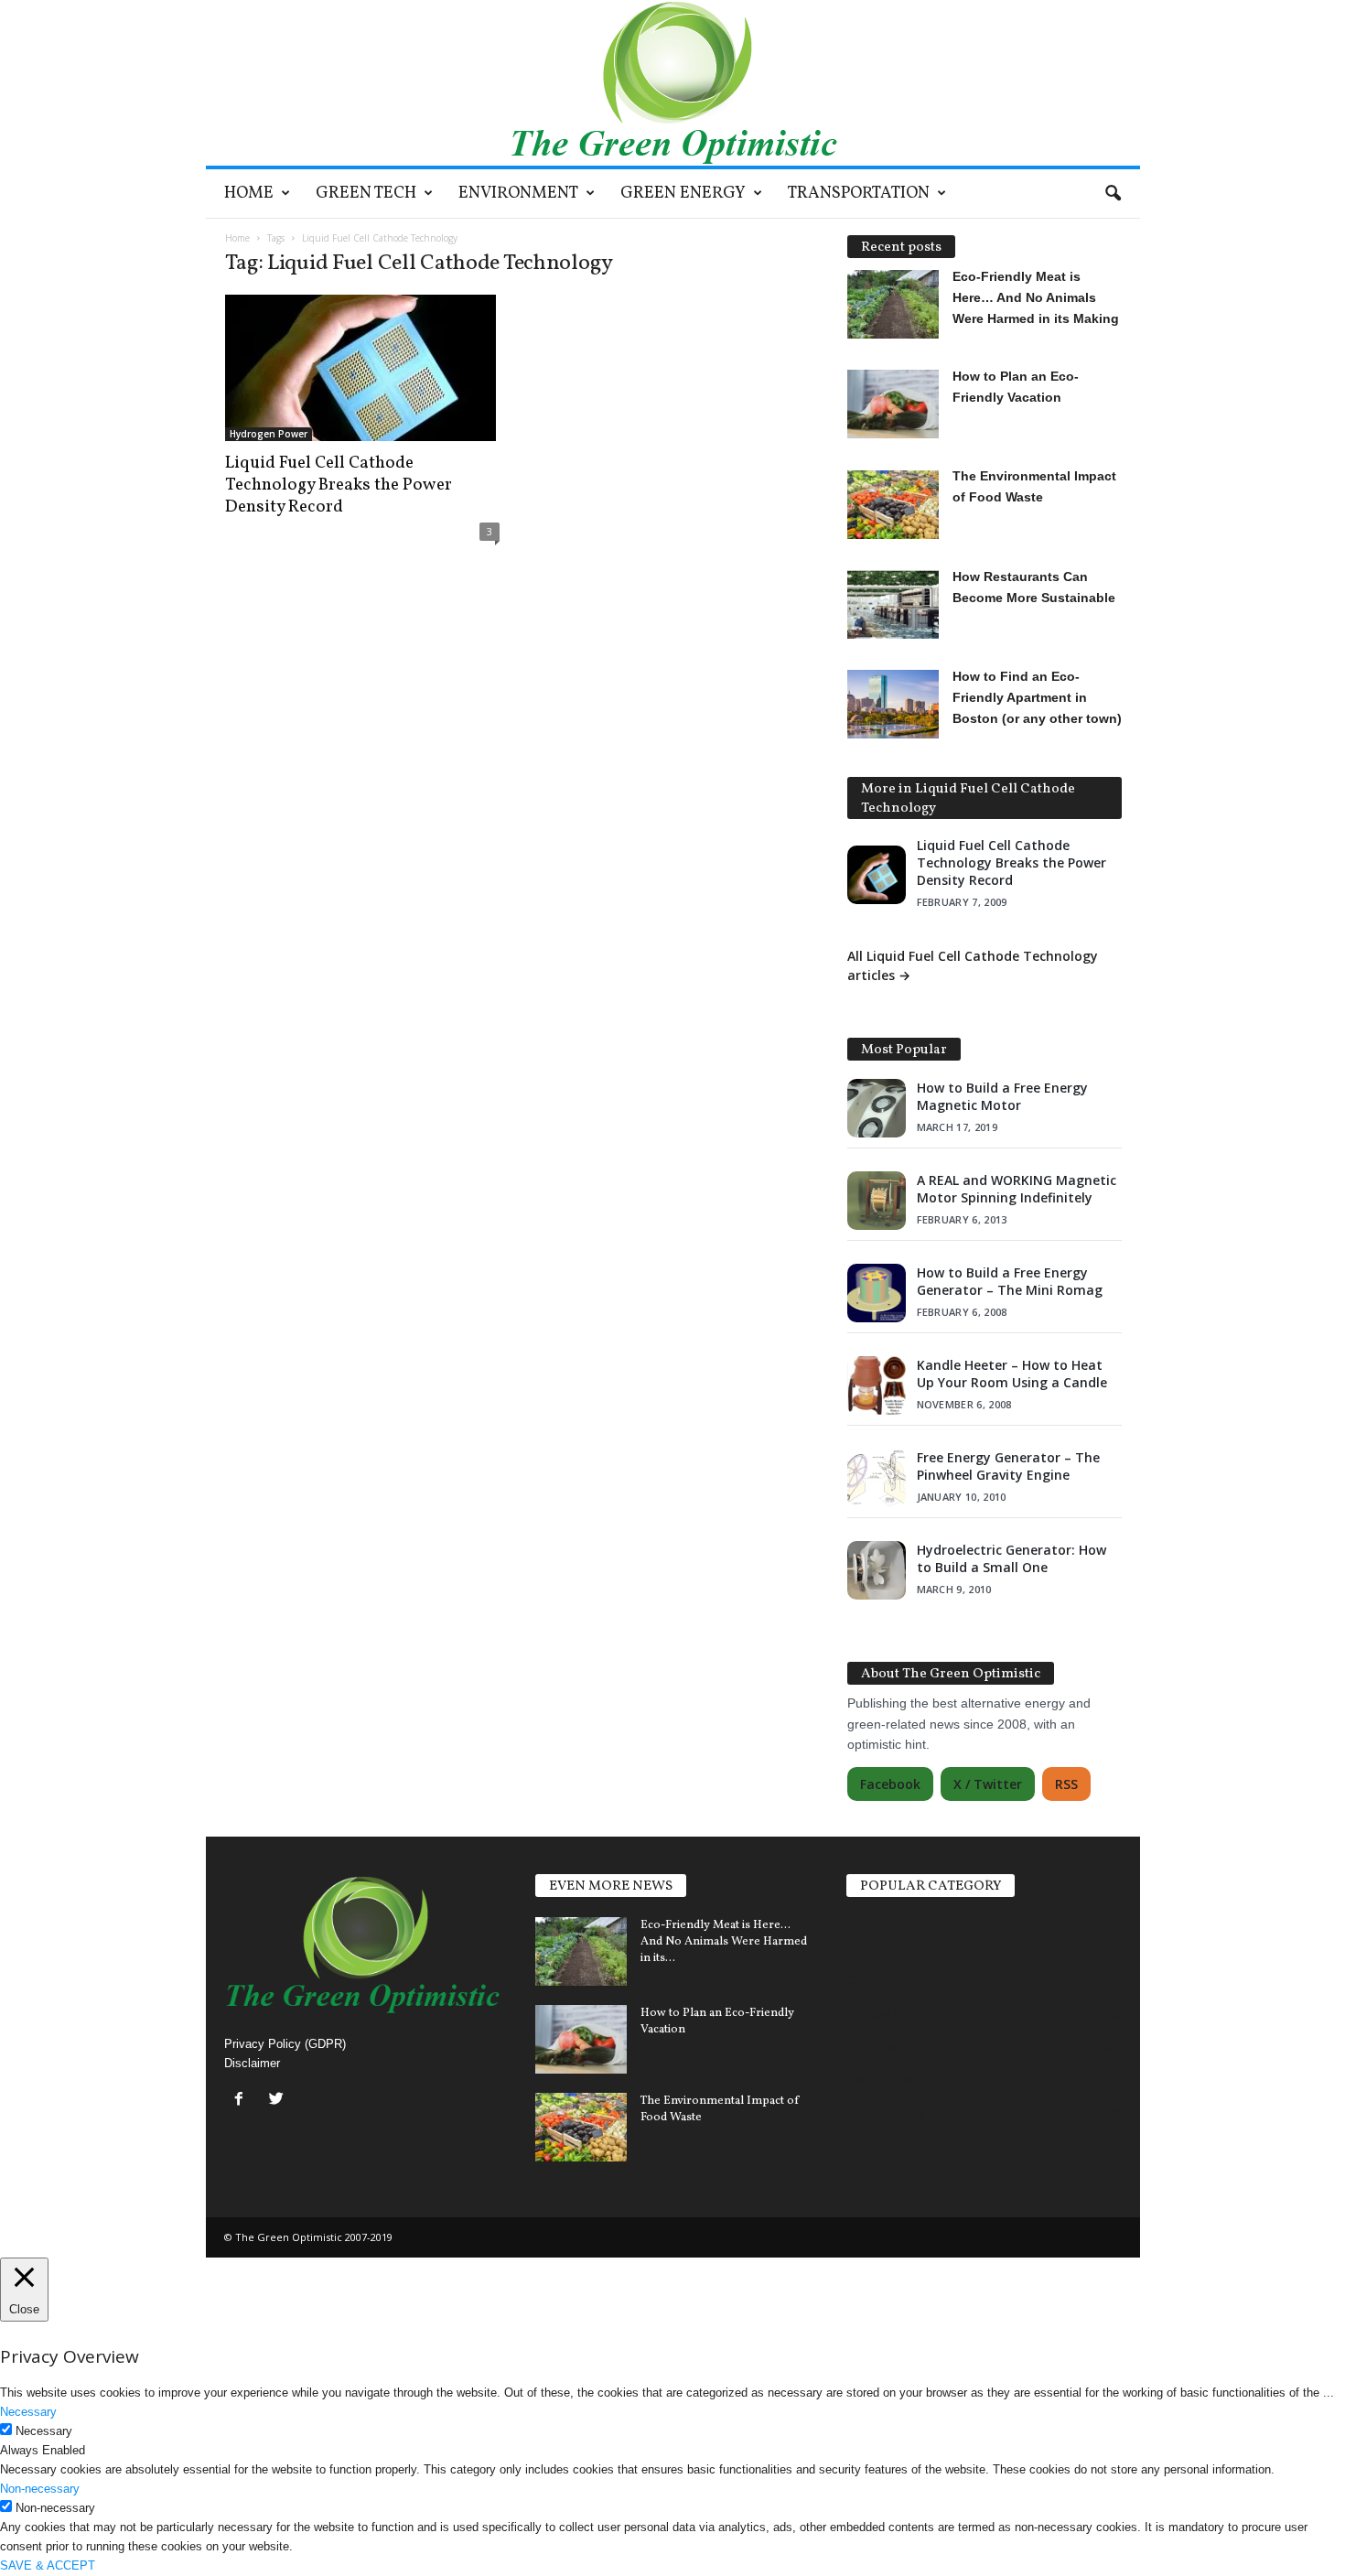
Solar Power (883, 1947)
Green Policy (886, 2112)
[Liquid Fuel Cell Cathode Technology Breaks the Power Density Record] (362, 368)
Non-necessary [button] (40, 2489)
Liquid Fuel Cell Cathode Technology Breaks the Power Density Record (339, 485)
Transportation (859, 194)
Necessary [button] (28, 2412)
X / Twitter (988, 1784)
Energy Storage (894, 2013)
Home (249, 194)
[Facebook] (243, 2101)
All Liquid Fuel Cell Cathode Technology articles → (973, 965)
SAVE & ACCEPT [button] (48, 2565)
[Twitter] (279, 2101)
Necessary (44, 2431)
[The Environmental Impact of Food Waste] (581, 2127)
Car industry (885, 2079)
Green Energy (683, 194)
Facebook (890, 1784)
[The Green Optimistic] (673, 83)
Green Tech (366, 194)
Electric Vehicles (898, 1914)
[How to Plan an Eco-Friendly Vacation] (581, 2039)
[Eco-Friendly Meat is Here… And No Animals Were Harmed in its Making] (581, 1951)
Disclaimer (252, 2063)
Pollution (875, 2046)
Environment (518, 194)
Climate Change (896, 1980)
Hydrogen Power (269, 434)
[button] (1113, 194)
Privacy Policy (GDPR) (285, 2044)
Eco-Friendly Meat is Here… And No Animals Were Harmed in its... (724, 1942)
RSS (1066, 1784)
